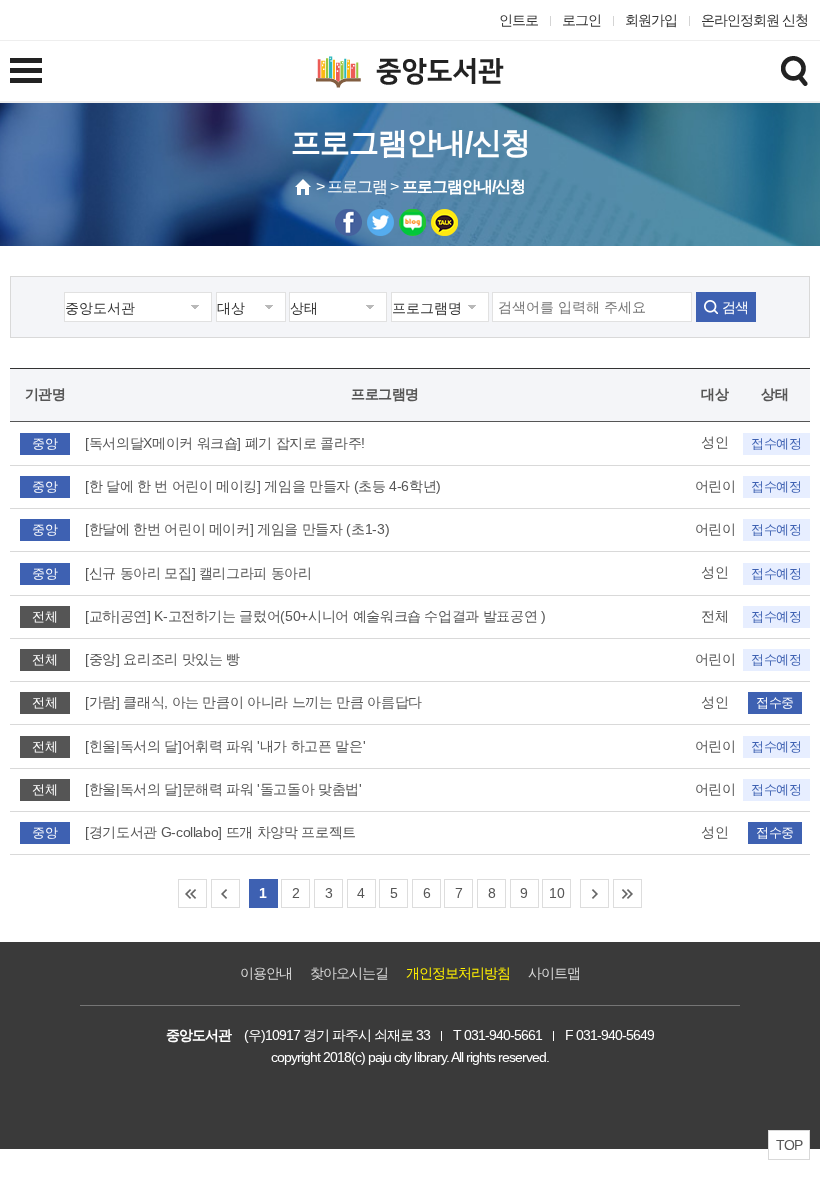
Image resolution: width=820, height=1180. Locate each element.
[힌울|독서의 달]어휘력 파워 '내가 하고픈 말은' (225, 746)
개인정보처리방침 (458, 973)
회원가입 (651, 20)
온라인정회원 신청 (754, 20)
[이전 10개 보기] (225, 893)
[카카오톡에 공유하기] (444, 222)
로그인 (581, 20)
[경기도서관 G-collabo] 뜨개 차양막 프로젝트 (220, 832)
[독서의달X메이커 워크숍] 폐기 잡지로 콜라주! (225, 443)
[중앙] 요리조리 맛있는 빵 (162, 659)
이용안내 (266, 973)
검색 (735, 307)
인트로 (518, 20)
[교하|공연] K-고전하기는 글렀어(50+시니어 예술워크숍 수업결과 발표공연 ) (315, 616)
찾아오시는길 (349, 973)
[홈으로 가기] (304, 187)
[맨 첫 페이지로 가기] (192, 893)
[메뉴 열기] (26, 70)
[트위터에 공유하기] (380, 222)
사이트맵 (554, 973)
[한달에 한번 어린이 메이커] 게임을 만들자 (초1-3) (237, 529)
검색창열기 (794, 70)
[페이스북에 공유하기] (348, 222)
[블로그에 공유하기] (412, 222)
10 (556, 893)
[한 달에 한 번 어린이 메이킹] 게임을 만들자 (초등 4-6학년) (263, 486)
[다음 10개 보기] (594, 893)
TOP (789, 1145)
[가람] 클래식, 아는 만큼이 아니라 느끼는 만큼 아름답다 (253, 702)
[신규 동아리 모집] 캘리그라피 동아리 (198, 573)
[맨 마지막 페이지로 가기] (627, 893)
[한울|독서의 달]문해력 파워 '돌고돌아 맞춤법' (223, 789)
